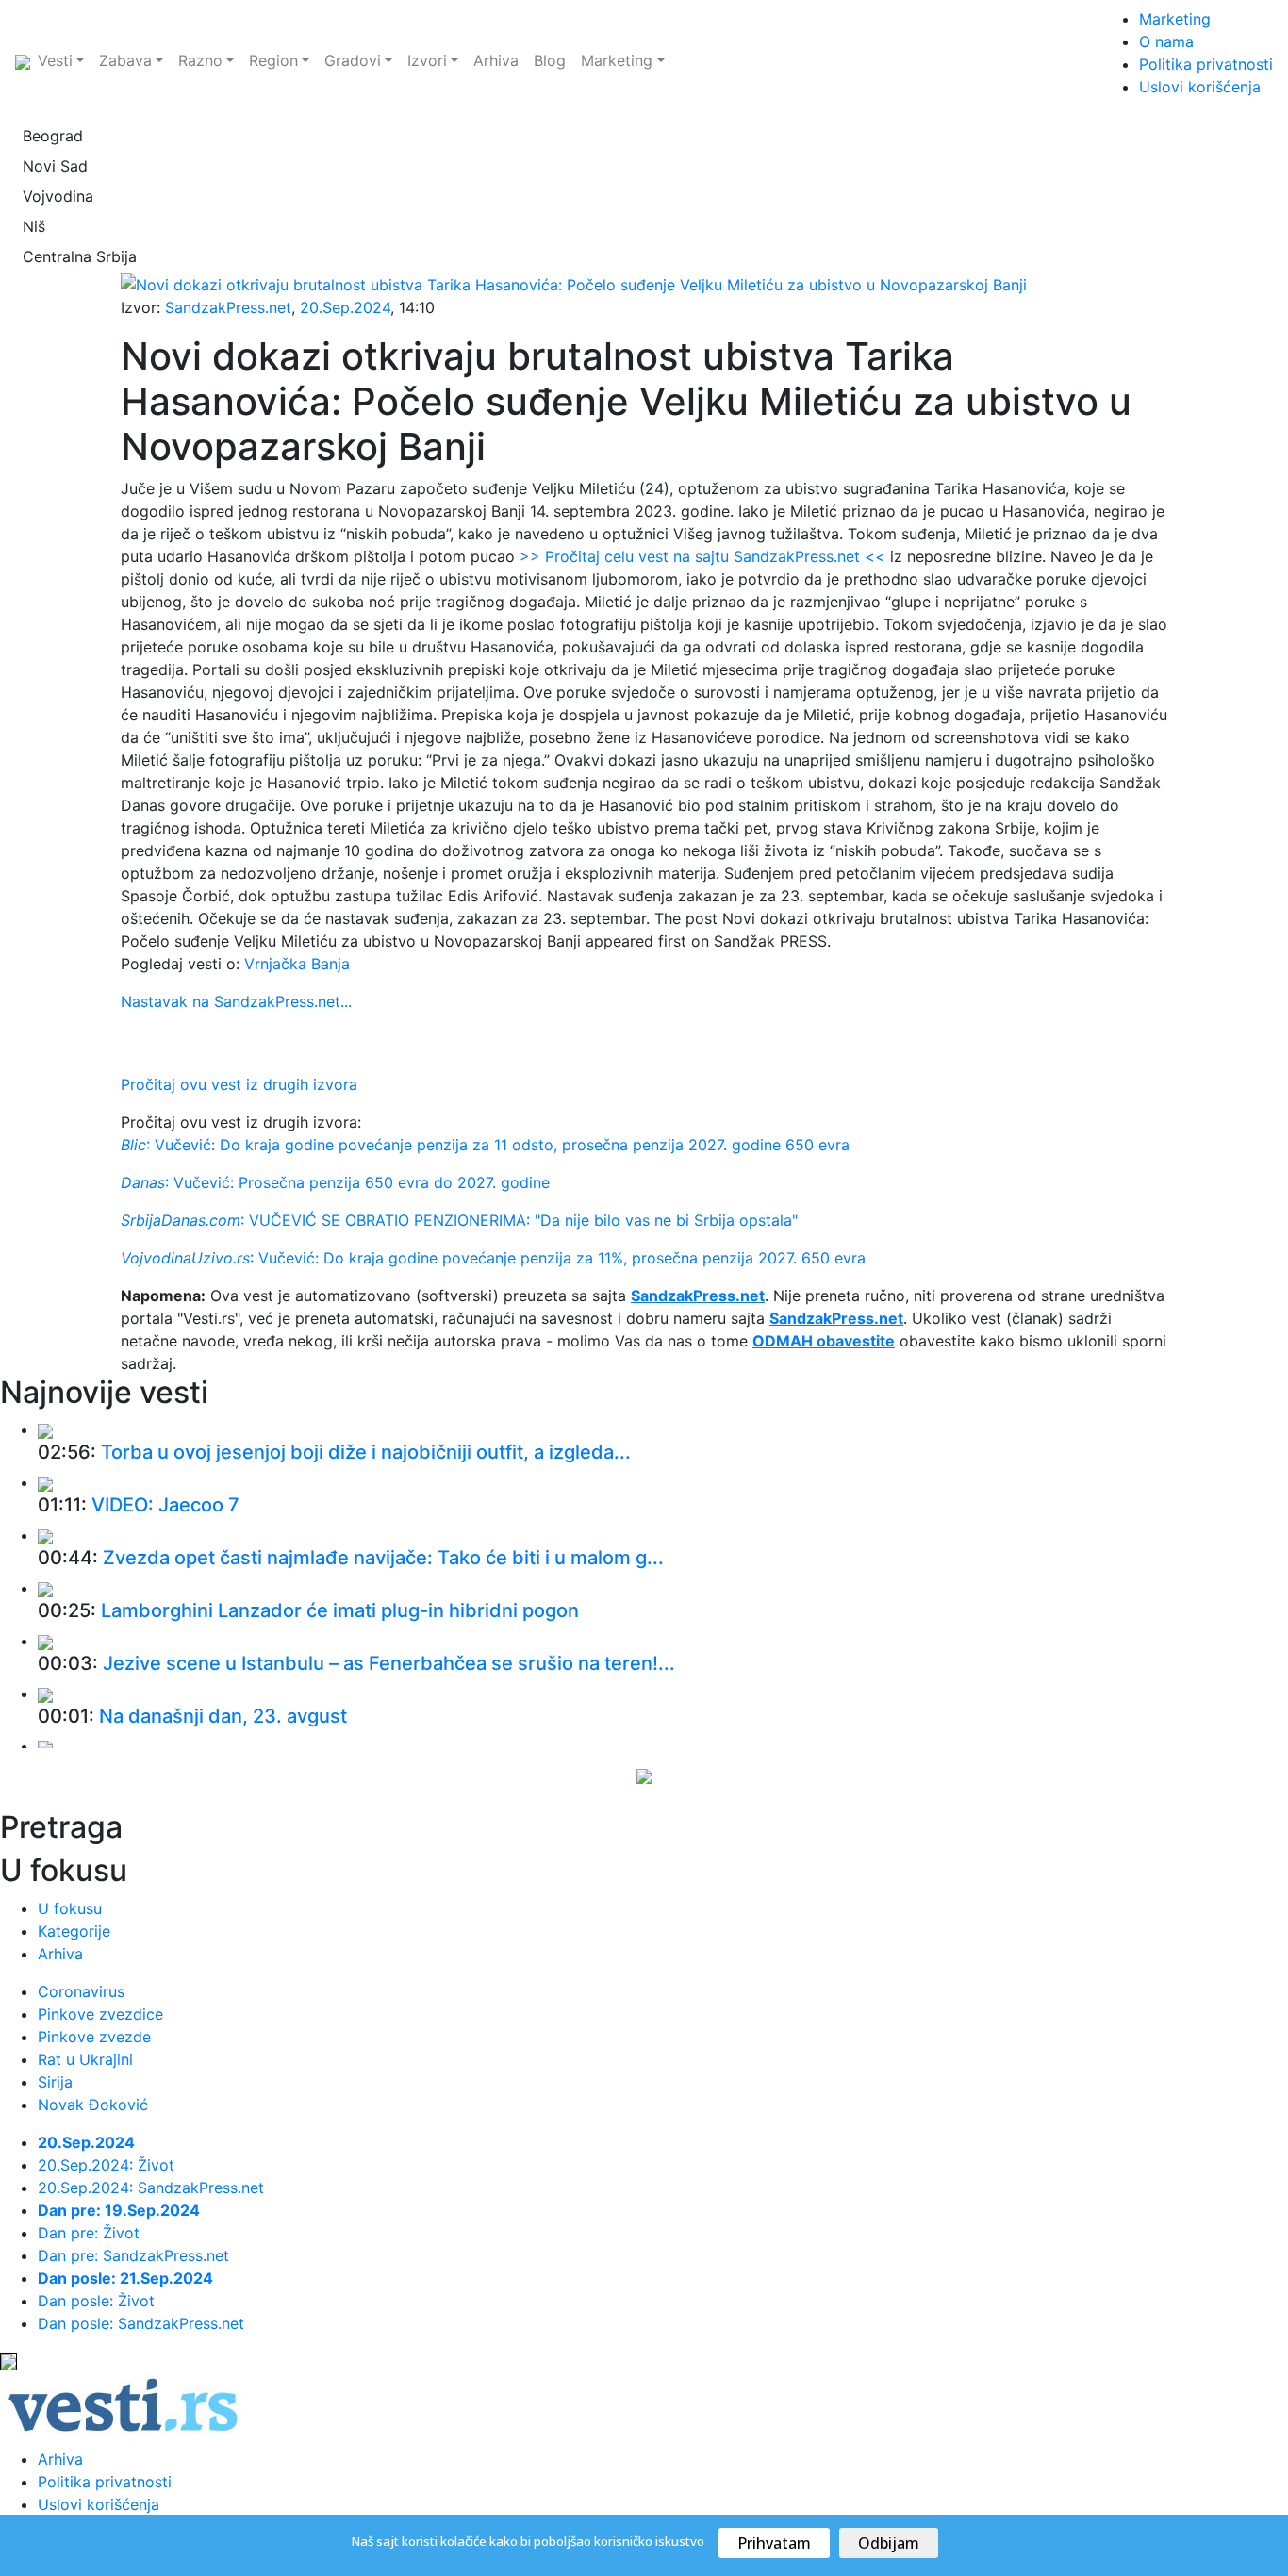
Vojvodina (58, 196)
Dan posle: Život (96, 2301)
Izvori (427, 60)
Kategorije (74, 1931)
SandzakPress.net (228, 307)
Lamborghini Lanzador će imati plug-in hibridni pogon (340, 1610)
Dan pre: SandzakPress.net (133, 2255)
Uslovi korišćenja (1200, 87)
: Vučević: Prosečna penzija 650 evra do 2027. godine (335, 1182)
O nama (1166, 41)
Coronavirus (81, 1991)
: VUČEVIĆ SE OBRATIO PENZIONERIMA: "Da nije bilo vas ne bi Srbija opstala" (459, 1220)
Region (273, 60)
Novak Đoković (93, 2105)
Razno (200, 60)
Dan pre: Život (89, 2233)
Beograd (53, 136)
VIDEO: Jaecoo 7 (165, 1505)
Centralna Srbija (80, 256)
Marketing (617, 60)
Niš (34, 226)
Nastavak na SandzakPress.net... (236, 1001)
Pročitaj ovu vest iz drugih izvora (239, 1084)
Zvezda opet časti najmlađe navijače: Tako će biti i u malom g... (383, 1558)
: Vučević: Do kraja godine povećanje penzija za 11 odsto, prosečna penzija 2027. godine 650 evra (485, 1145)
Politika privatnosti (1206, 64)
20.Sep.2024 (345, 307)
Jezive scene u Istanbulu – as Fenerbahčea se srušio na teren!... (389, 1663)
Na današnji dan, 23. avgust (223, 1716)
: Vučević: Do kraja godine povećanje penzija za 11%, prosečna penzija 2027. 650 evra (493, 1258)
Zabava (125, 60)
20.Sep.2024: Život (106, 2165)
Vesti (55, 60)
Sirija (55, 2082)
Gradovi (353, 60)
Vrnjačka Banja (297, 964)
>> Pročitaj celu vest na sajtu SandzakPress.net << (702, 556)
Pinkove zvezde (94, 2037)
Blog (550, 60)
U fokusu (70, 1908)
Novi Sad (55, 166)
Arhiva (496, 60)
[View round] (45, 1429)
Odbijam (889, 2543)
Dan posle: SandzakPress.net (141, 2323)
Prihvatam (774, 2543)
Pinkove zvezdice (100, 2014)
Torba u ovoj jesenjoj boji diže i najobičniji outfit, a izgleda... (366, 1452)
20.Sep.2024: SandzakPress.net (151, 2188)
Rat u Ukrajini (85, 2059)
